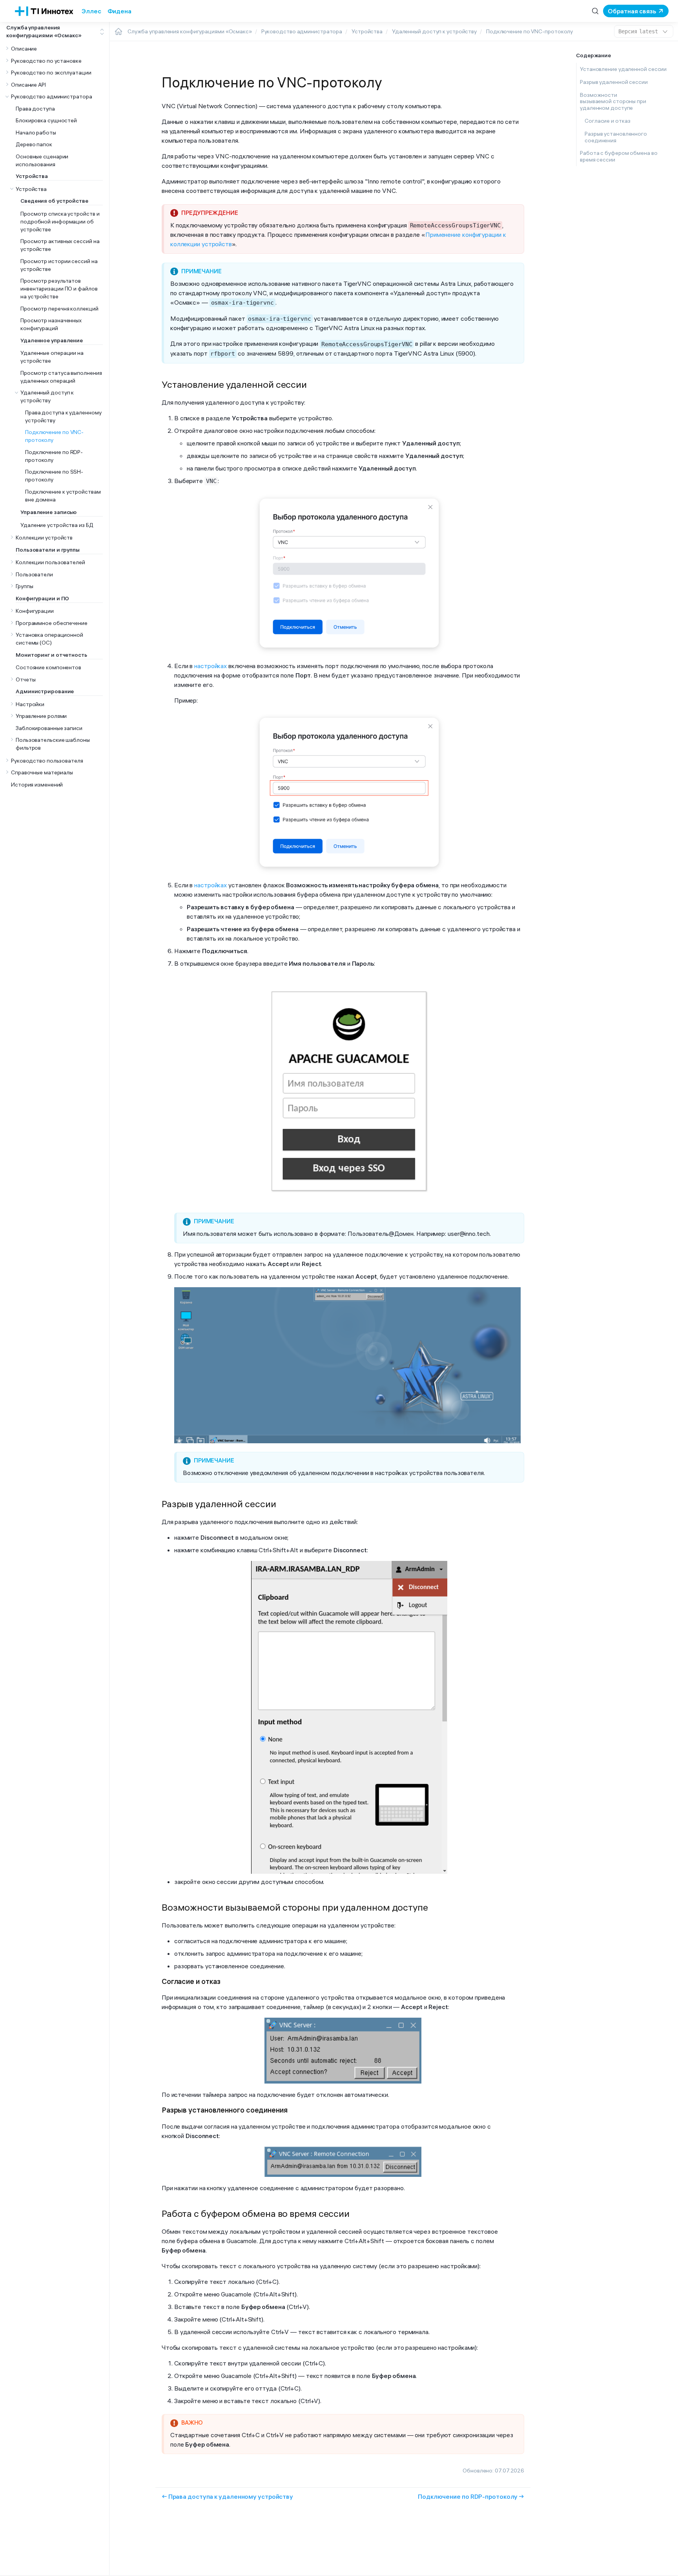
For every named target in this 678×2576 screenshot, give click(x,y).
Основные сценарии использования (42, 160)
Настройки (30, 704)
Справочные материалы (42, 773)
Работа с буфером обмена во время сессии (619, 156)
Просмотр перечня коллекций (59, 309)
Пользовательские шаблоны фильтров (53, 744)
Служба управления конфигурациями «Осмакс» (44, 31)
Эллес (91, 11)
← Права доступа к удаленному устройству (227, 2496)
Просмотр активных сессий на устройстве (60, 245)
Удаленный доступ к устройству (47, 397)
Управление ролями (41, 716)
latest (638, 31)
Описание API (28, 85)
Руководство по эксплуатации (51, 73)
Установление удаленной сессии (623, 69)
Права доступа (35, 109)
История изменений (37, 785)
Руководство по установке (46, 61)
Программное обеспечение (52, 623)
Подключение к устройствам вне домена (63, 496)
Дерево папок (34, 145)
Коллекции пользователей (50, 563)
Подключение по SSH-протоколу (54, 476)
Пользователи (34, 574)
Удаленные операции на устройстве (52, 357)
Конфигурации (35, 611)
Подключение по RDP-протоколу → (471, 2496)
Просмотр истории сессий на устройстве (59, 265)
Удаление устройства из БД (57, 525)
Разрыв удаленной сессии (614, 82)
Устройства (31, 189)
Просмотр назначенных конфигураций (51, 325)
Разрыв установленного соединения (616, 137)
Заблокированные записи (49, 728)
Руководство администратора (52, 97)
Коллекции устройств (44, 538)
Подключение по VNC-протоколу (54, 436)
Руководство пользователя (47, 761)
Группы (24, 587)
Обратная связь (632, 11)
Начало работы (36, 133)
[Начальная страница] (118, 31)
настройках (211, 666)
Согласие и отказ (607, 121)
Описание (24, 49)
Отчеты (26, 679)
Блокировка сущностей (46, 121)
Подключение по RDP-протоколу (54, 456)
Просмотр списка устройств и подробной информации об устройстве (60, 222)
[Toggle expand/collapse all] (102, 32)
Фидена (119, 11)
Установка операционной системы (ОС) (49, 639)
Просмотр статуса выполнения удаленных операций (61, 377)
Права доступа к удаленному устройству (63, 416)
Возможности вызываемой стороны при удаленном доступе (613, 102)
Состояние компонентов (48, 668)
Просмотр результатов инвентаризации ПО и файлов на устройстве (59, 289)
